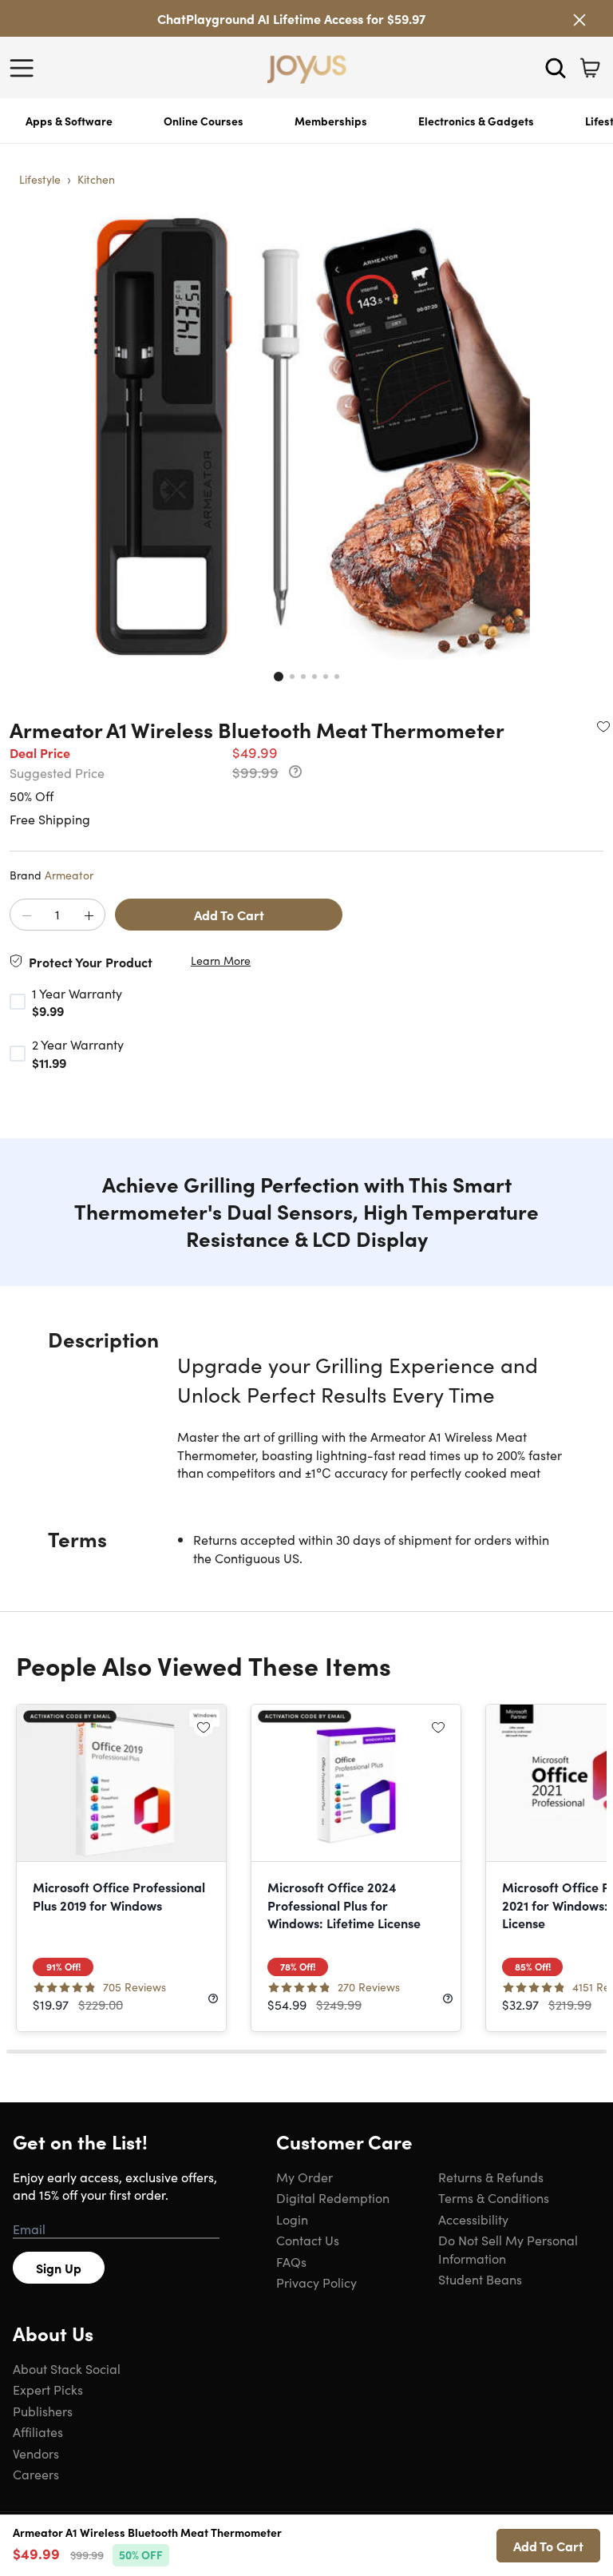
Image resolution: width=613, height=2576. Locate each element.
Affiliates (38, 2431)
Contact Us (308, 2240)
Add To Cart (229, 915)
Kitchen (96, 179)
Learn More (221, 961)
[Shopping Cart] (590, 68)
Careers (36, 2474)
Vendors (36, 2453)
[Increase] (89, 915)
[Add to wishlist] (603, 726)
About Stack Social (67, 2368)
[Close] (579, 20)
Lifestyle (40, 179)
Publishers (43, 2411)
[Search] (556, 68)
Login (292, 2219)
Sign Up (59, 2268)
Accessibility (473, 2219)
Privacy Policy (316, 2282)
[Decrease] (26, 915)
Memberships (331, 121)
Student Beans (480, 2279)
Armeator (69, 875)
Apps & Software (69, 121)
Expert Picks (48, 2389)
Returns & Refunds (491, 2177)
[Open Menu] (26, 68)
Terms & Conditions (494, 2197)
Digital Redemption (333, 2197)
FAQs (291, 2261)
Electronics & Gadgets (476, 121)
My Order (305, 2177)
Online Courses (204, 121)
